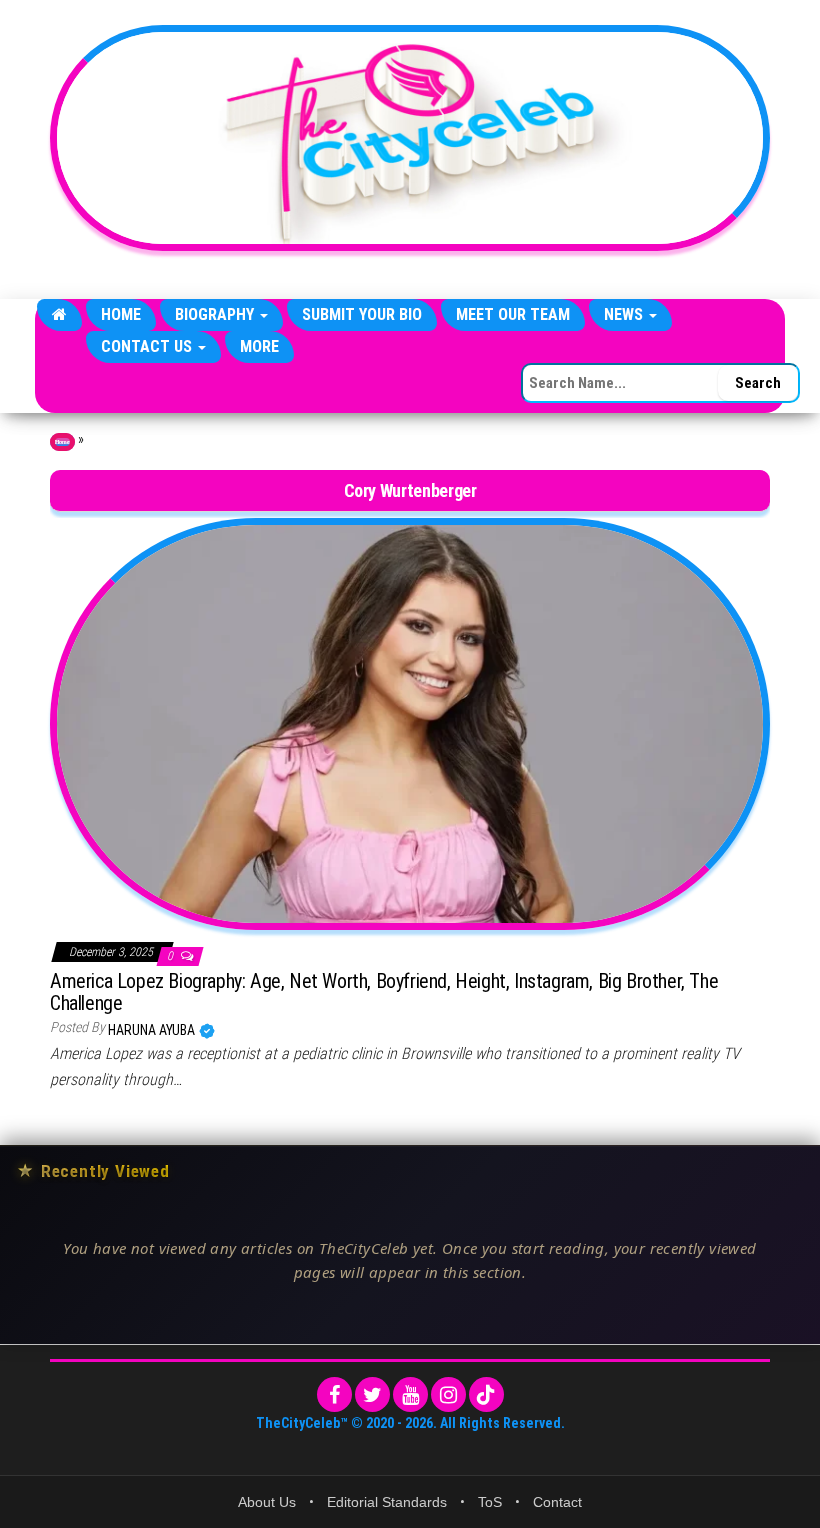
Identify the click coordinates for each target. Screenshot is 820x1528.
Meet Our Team (513, 314)
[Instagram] (448, 1394)
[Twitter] (372, 1394)
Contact (557, 1502)
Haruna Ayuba (153, 1030)
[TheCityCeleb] (59, 315)
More (259, 346)
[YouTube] (410, 1394)
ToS (490, 1502)
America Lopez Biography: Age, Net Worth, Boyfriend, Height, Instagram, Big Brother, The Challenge (384, 992)
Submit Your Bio (362, 314)
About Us (267, 1502)
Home (121, 314)
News (625, 314)
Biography (216, 314)
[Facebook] (334, 1394)
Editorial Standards (387, 1502)
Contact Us (148, 346)
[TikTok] (486, 1394)
